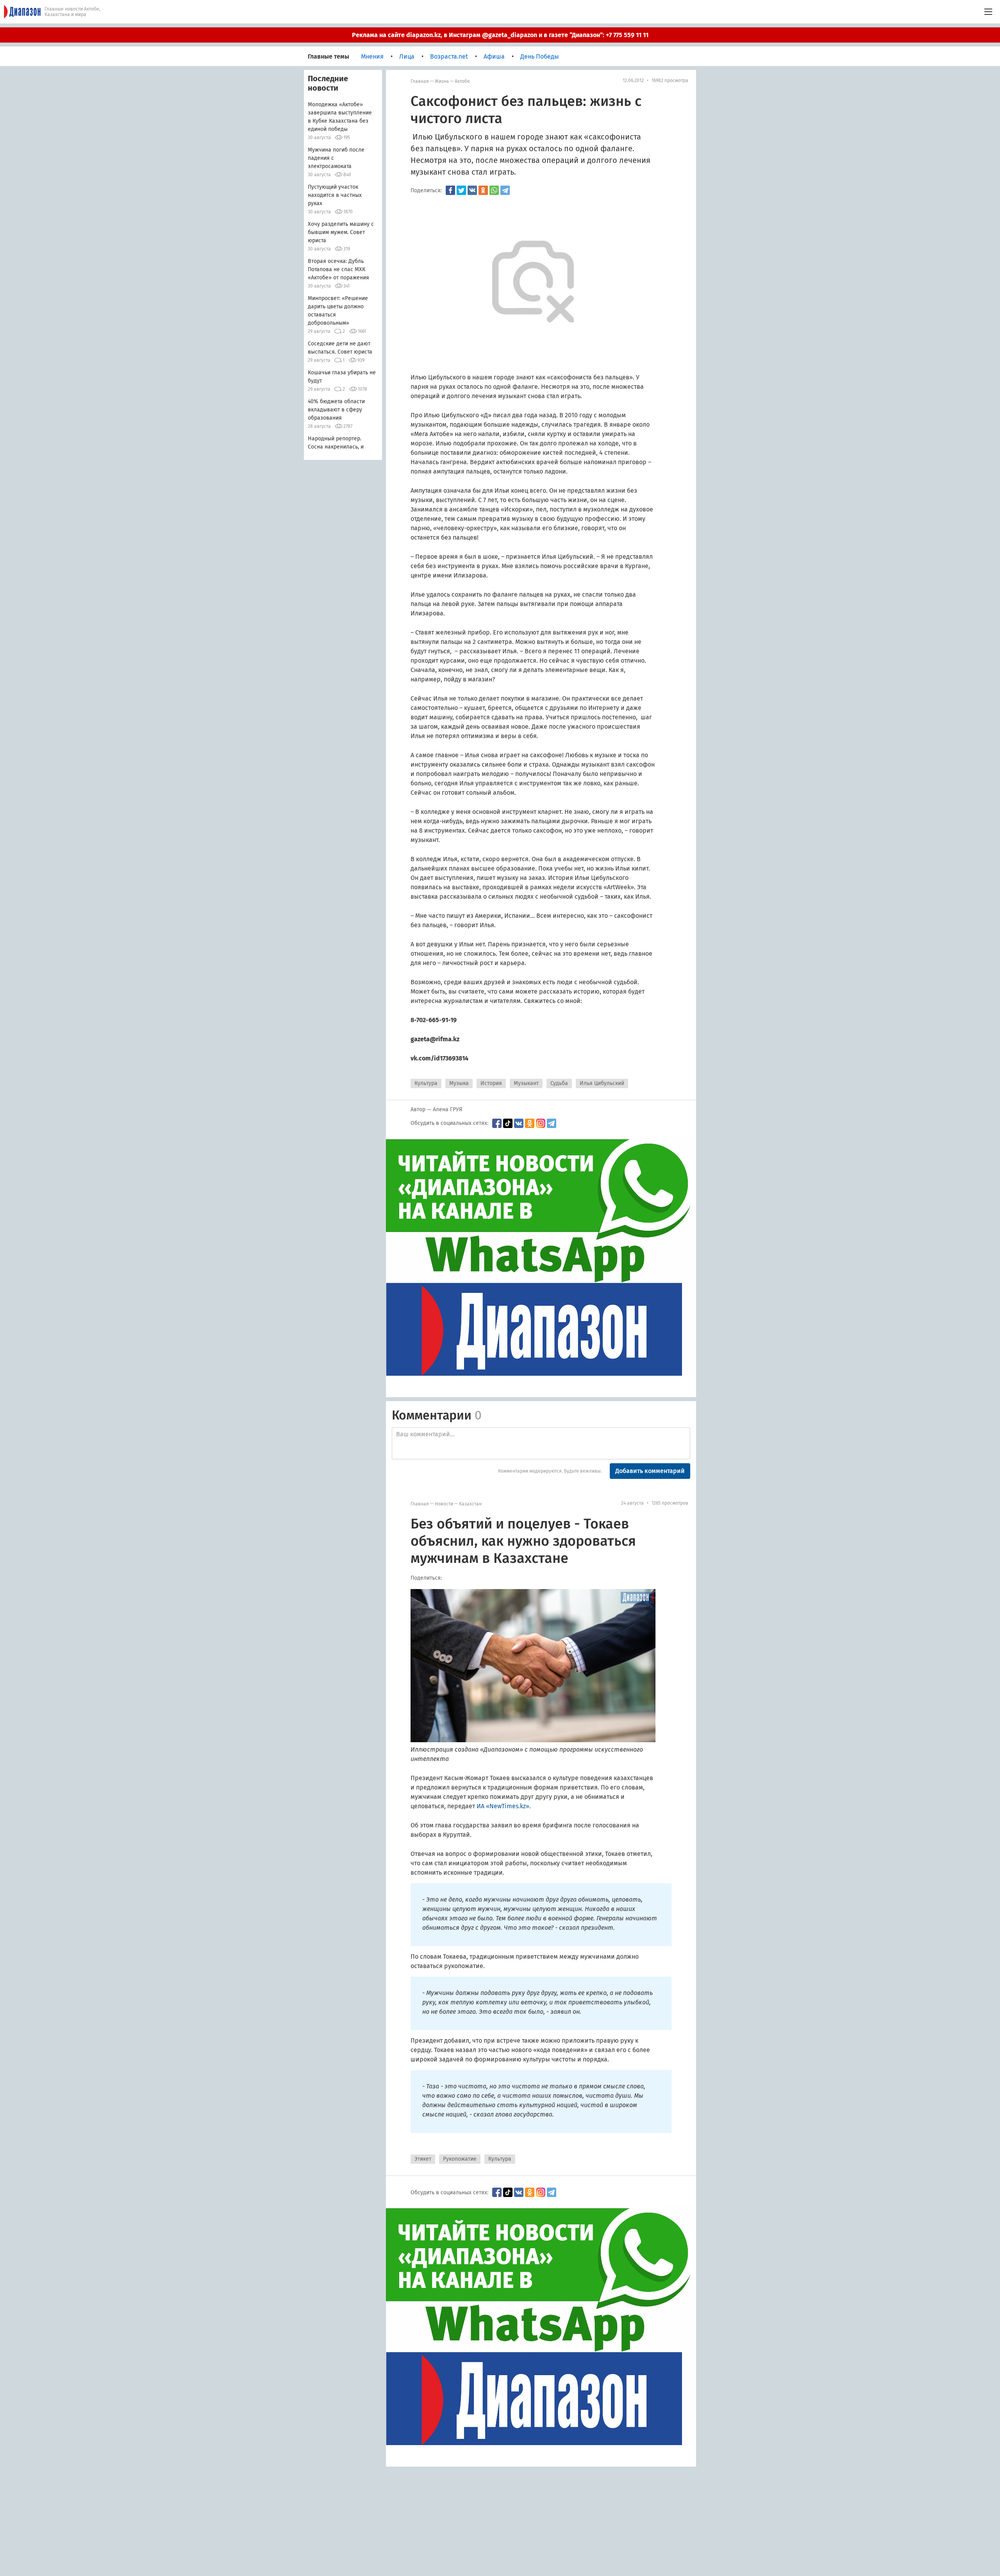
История (491, 1083)
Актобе (462, 81)
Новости (444, 1504)
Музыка (459, 1083)
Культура (426, 1083)
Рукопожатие (460, 2159)
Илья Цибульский (602, 1083)
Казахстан (470, 1504)
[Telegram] (505, 190)
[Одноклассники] (483, 190)
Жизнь (442, 81)
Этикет (423, 2159)
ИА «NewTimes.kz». (504, 1806)
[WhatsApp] (494, 190)
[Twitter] (461, 190)
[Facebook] (450, 190)
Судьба (559, 1083)
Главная (420, 81)
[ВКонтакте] (472, 190)
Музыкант (526, 1083)
